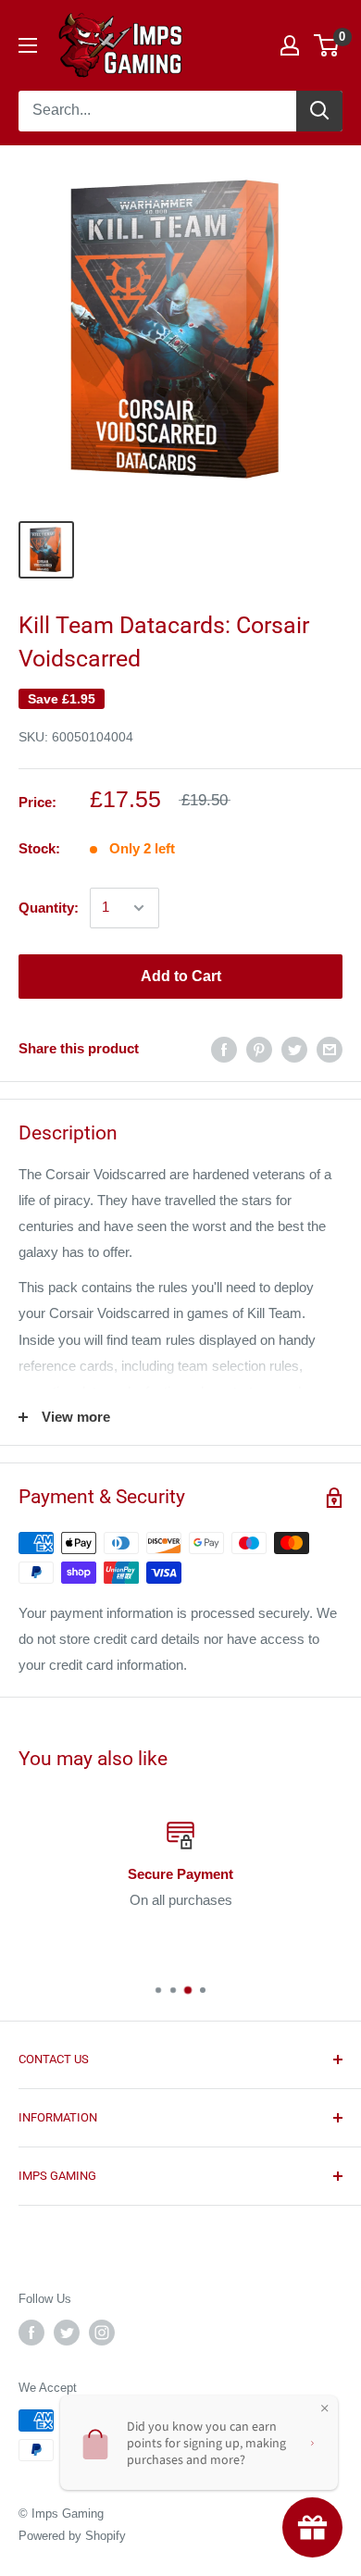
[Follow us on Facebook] (31, 2333)
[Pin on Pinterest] (259, 1049)
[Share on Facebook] (224, 1049)
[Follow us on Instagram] (102, 2333)
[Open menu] (28, 45)
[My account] (290, 45)
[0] (327, 45)
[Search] (319, 111)
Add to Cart (181, 976)
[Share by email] (330, 1049)
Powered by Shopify (72, 2536)
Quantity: (49, 908)
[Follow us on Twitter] (67, 2333)
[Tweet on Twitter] (294, 1049)
